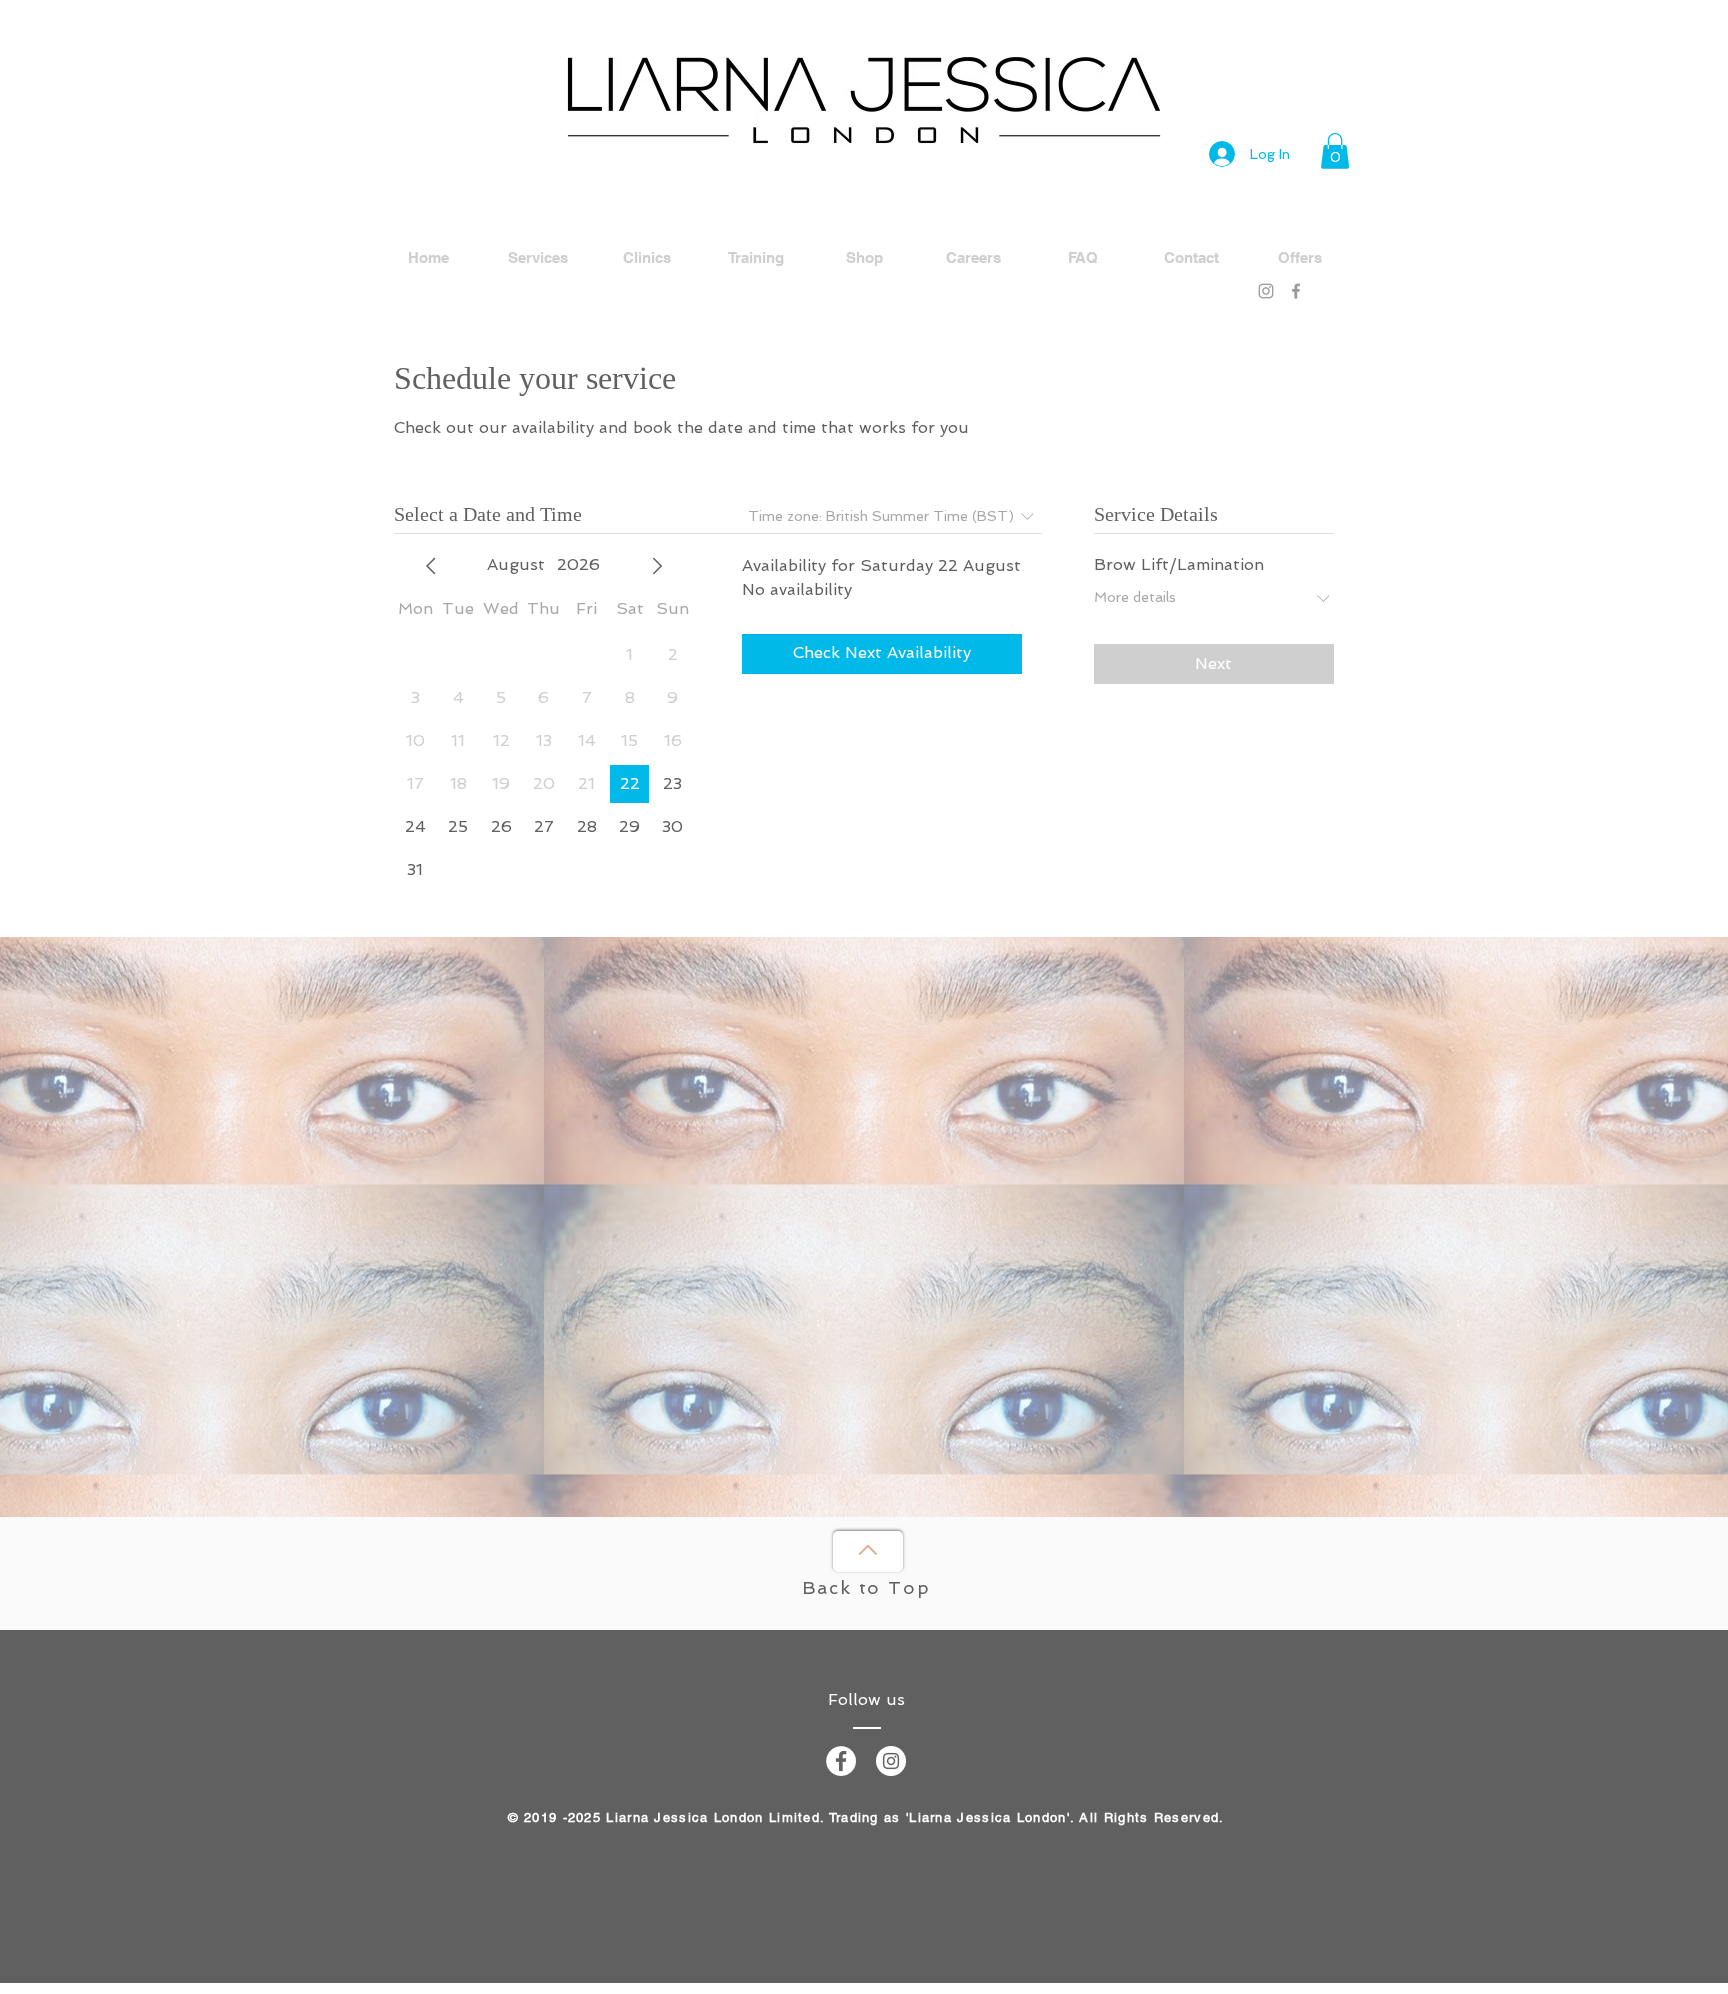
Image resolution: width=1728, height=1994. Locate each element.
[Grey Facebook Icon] (1296, 291)
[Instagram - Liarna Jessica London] (891, 1761)
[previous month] (431, 566)
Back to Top (866, 1587)
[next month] (657, 566)
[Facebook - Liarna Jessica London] (841, 1761)
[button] (1335, 151)
